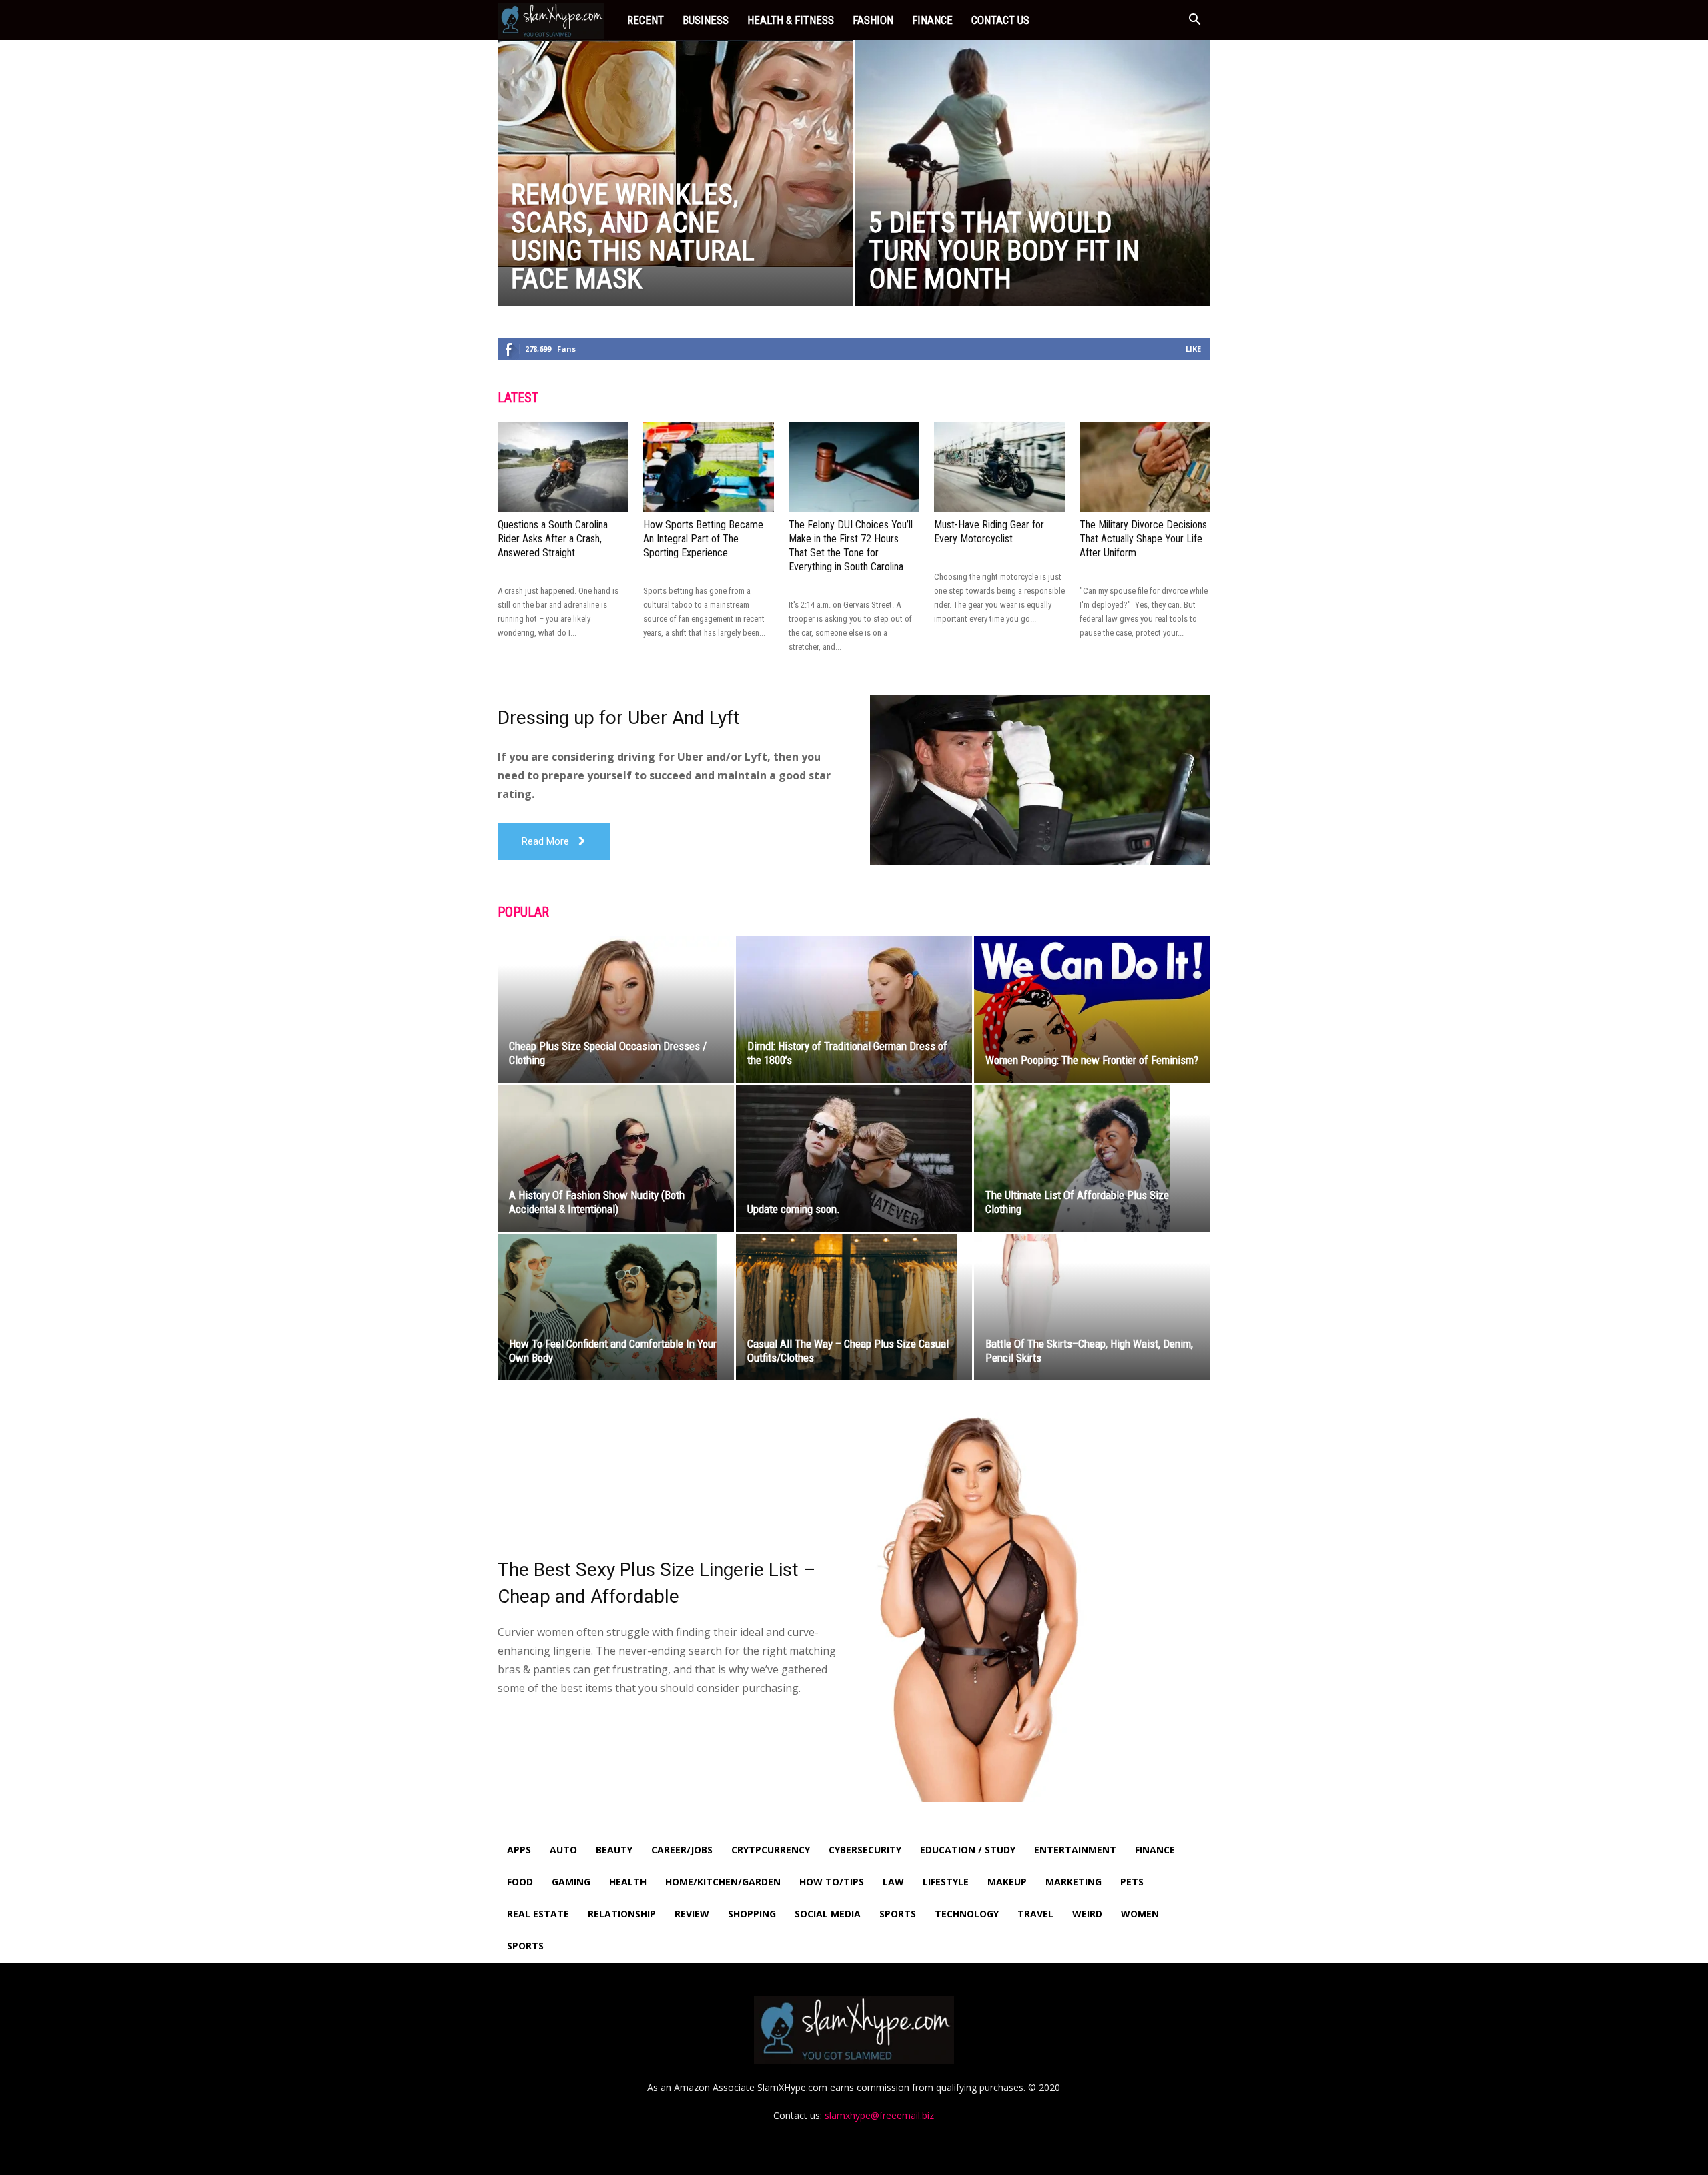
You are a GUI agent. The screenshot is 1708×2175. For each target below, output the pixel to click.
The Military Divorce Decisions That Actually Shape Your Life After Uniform (1143, 539)
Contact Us (1000, 20)
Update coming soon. (794, 1209)
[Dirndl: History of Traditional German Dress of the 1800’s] (854, 1009)
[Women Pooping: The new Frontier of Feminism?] (1092, 1009)
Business (706, 20)
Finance (932, 20)
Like (1193, 349)
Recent (646, 20)
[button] (1194, 21)
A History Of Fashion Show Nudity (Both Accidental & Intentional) (597, 1202)
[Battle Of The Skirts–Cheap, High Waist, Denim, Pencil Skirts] (1092, 1307)
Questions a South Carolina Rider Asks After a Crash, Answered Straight (553, 539)
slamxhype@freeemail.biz (879, 2115)
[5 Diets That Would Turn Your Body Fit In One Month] (1033, 194)
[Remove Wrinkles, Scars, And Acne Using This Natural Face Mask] (676, 153)
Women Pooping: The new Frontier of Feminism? (1092, 1060)
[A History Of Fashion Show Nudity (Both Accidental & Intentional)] (616, 1158)
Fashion (873, 20)
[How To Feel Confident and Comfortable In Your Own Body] (616, 1307)
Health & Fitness (791, 20)
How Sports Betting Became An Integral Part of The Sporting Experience (703, 539)
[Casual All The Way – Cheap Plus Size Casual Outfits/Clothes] (854, 1307)
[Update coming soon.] (854, 1158)
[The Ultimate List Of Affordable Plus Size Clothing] (1092, 1159)
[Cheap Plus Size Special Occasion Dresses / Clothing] (616, 1009)
